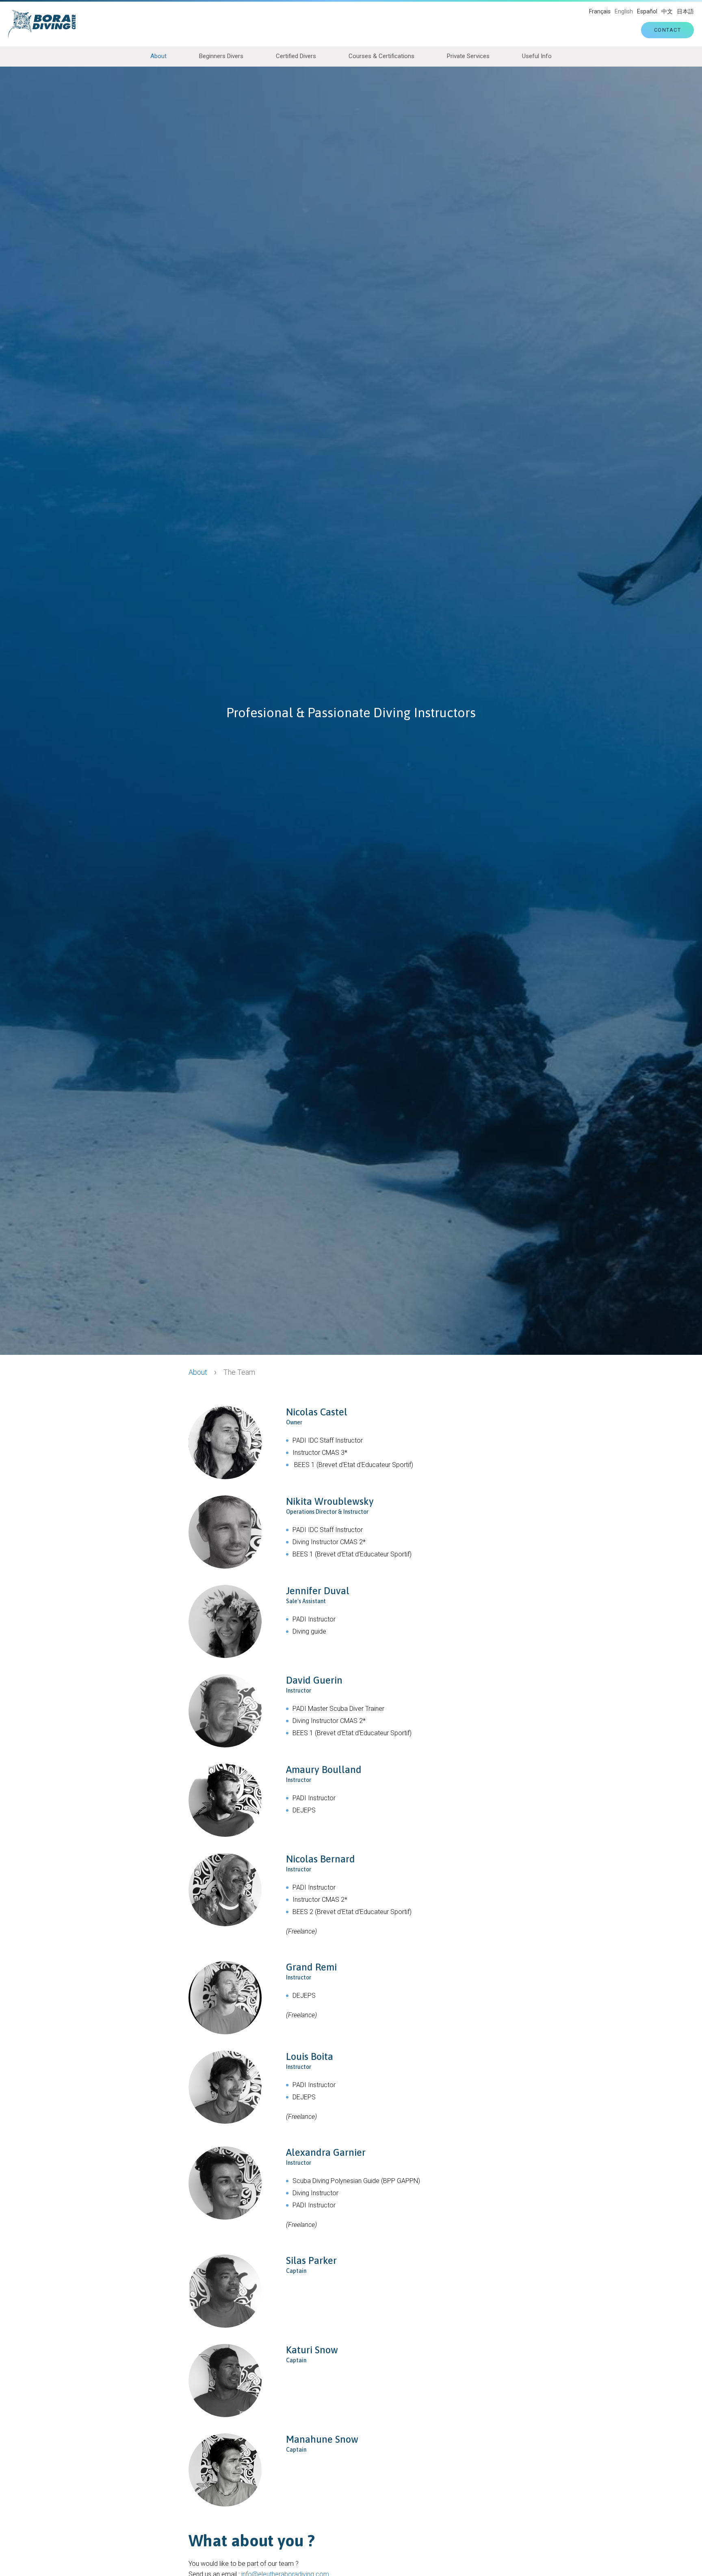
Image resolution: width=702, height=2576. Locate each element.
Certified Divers (296, 56)
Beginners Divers (221, 56)
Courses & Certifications (381, 56)
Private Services (468, 56)
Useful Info (537, 56)
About (158, 56)
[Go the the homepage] (46, 24)
